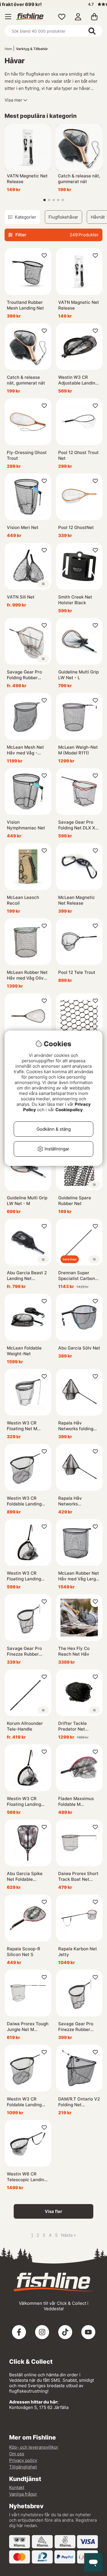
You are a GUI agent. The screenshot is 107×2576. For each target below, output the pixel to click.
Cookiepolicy (69, 1110)
